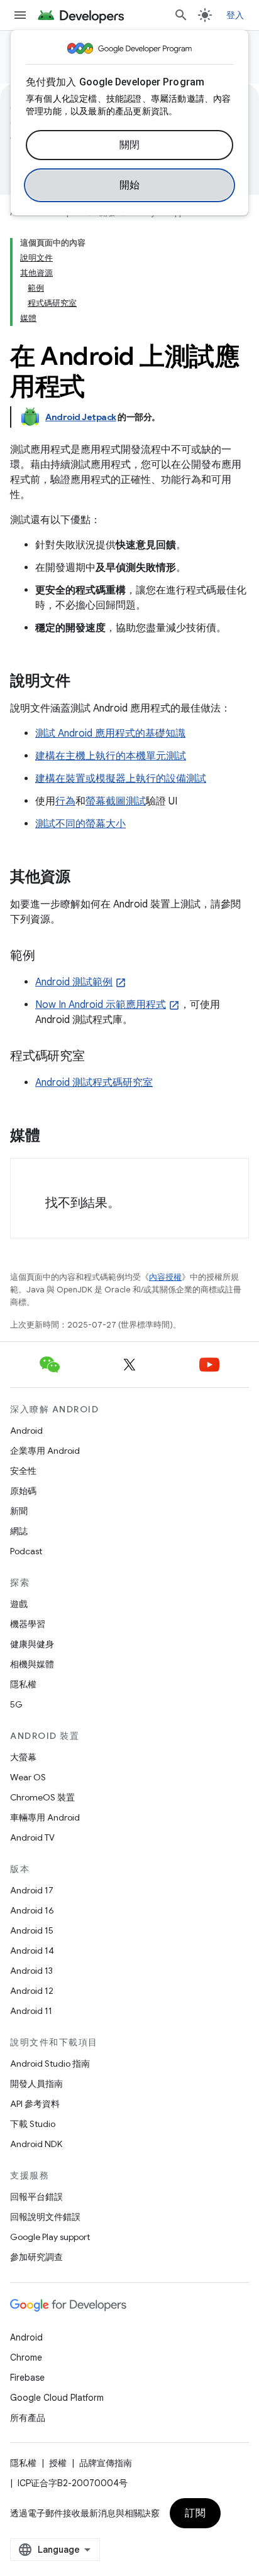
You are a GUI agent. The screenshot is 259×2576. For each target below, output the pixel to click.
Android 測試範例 (74, 982)
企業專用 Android (45, 1451)
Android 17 (32, 1890)
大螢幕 (23, 1757)
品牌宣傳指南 (106, 2463)
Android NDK (36, 2144)
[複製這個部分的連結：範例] (48, 956)
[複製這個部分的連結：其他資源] (83, 878)
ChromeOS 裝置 (42, 1797)
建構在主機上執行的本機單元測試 (111, 756)
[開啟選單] (20, 15)
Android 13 (31, 1971)
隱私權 (23, 1684)
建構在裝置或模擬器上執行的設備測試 (121, 779)
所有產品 (28, 2418)
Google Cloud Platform (57, 2398)
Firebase (27, 2378)
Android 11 (31, 2011)
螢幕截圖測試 (116, 801)
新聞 (19, 1511)
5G (16, 1704)
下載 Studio (33, 2124)
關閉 (130, 145)
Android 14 (32, 1951)
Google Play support (50, 2237)
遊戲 (19, 1604)
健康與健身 (32, 1644)
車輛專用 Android (45, 1817)
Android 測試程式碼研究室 (94, 1083)
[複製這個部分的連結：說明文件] (83, 682)
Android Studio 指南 (50, 2064)
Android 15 (32, 1930)
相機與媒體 (32, 1664)
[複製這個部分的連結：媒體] (53, 1137)
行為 (65, 801)
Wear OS (28, 1777)
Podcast (26, 1551)
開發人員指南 (36, 2084)
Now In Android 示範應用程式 (101, 1005)
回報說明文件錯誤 (45, 2217)
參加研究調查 (36, 2257)
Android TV (32, 1837)
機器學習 (28, 1624)
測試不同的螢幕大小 (80, 824)
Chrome (26, 2357)
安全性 (23, 1471)
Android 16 (32, 1910)
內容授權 (165, 1277)
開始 (130, 185)
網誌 (19, 1531)
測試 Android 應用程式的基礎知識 (110, 733)
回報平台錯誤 (36, 2197)
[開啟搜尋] (181, 15)
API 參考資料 (35, 2104)
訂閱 (195, 2513)
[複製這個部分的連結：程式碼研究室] (97, 1057)
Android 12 (32, 1991)
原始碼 (23, 1491)
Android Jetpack (81, 417)
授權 (58, 2463)
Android (26, 1431)
